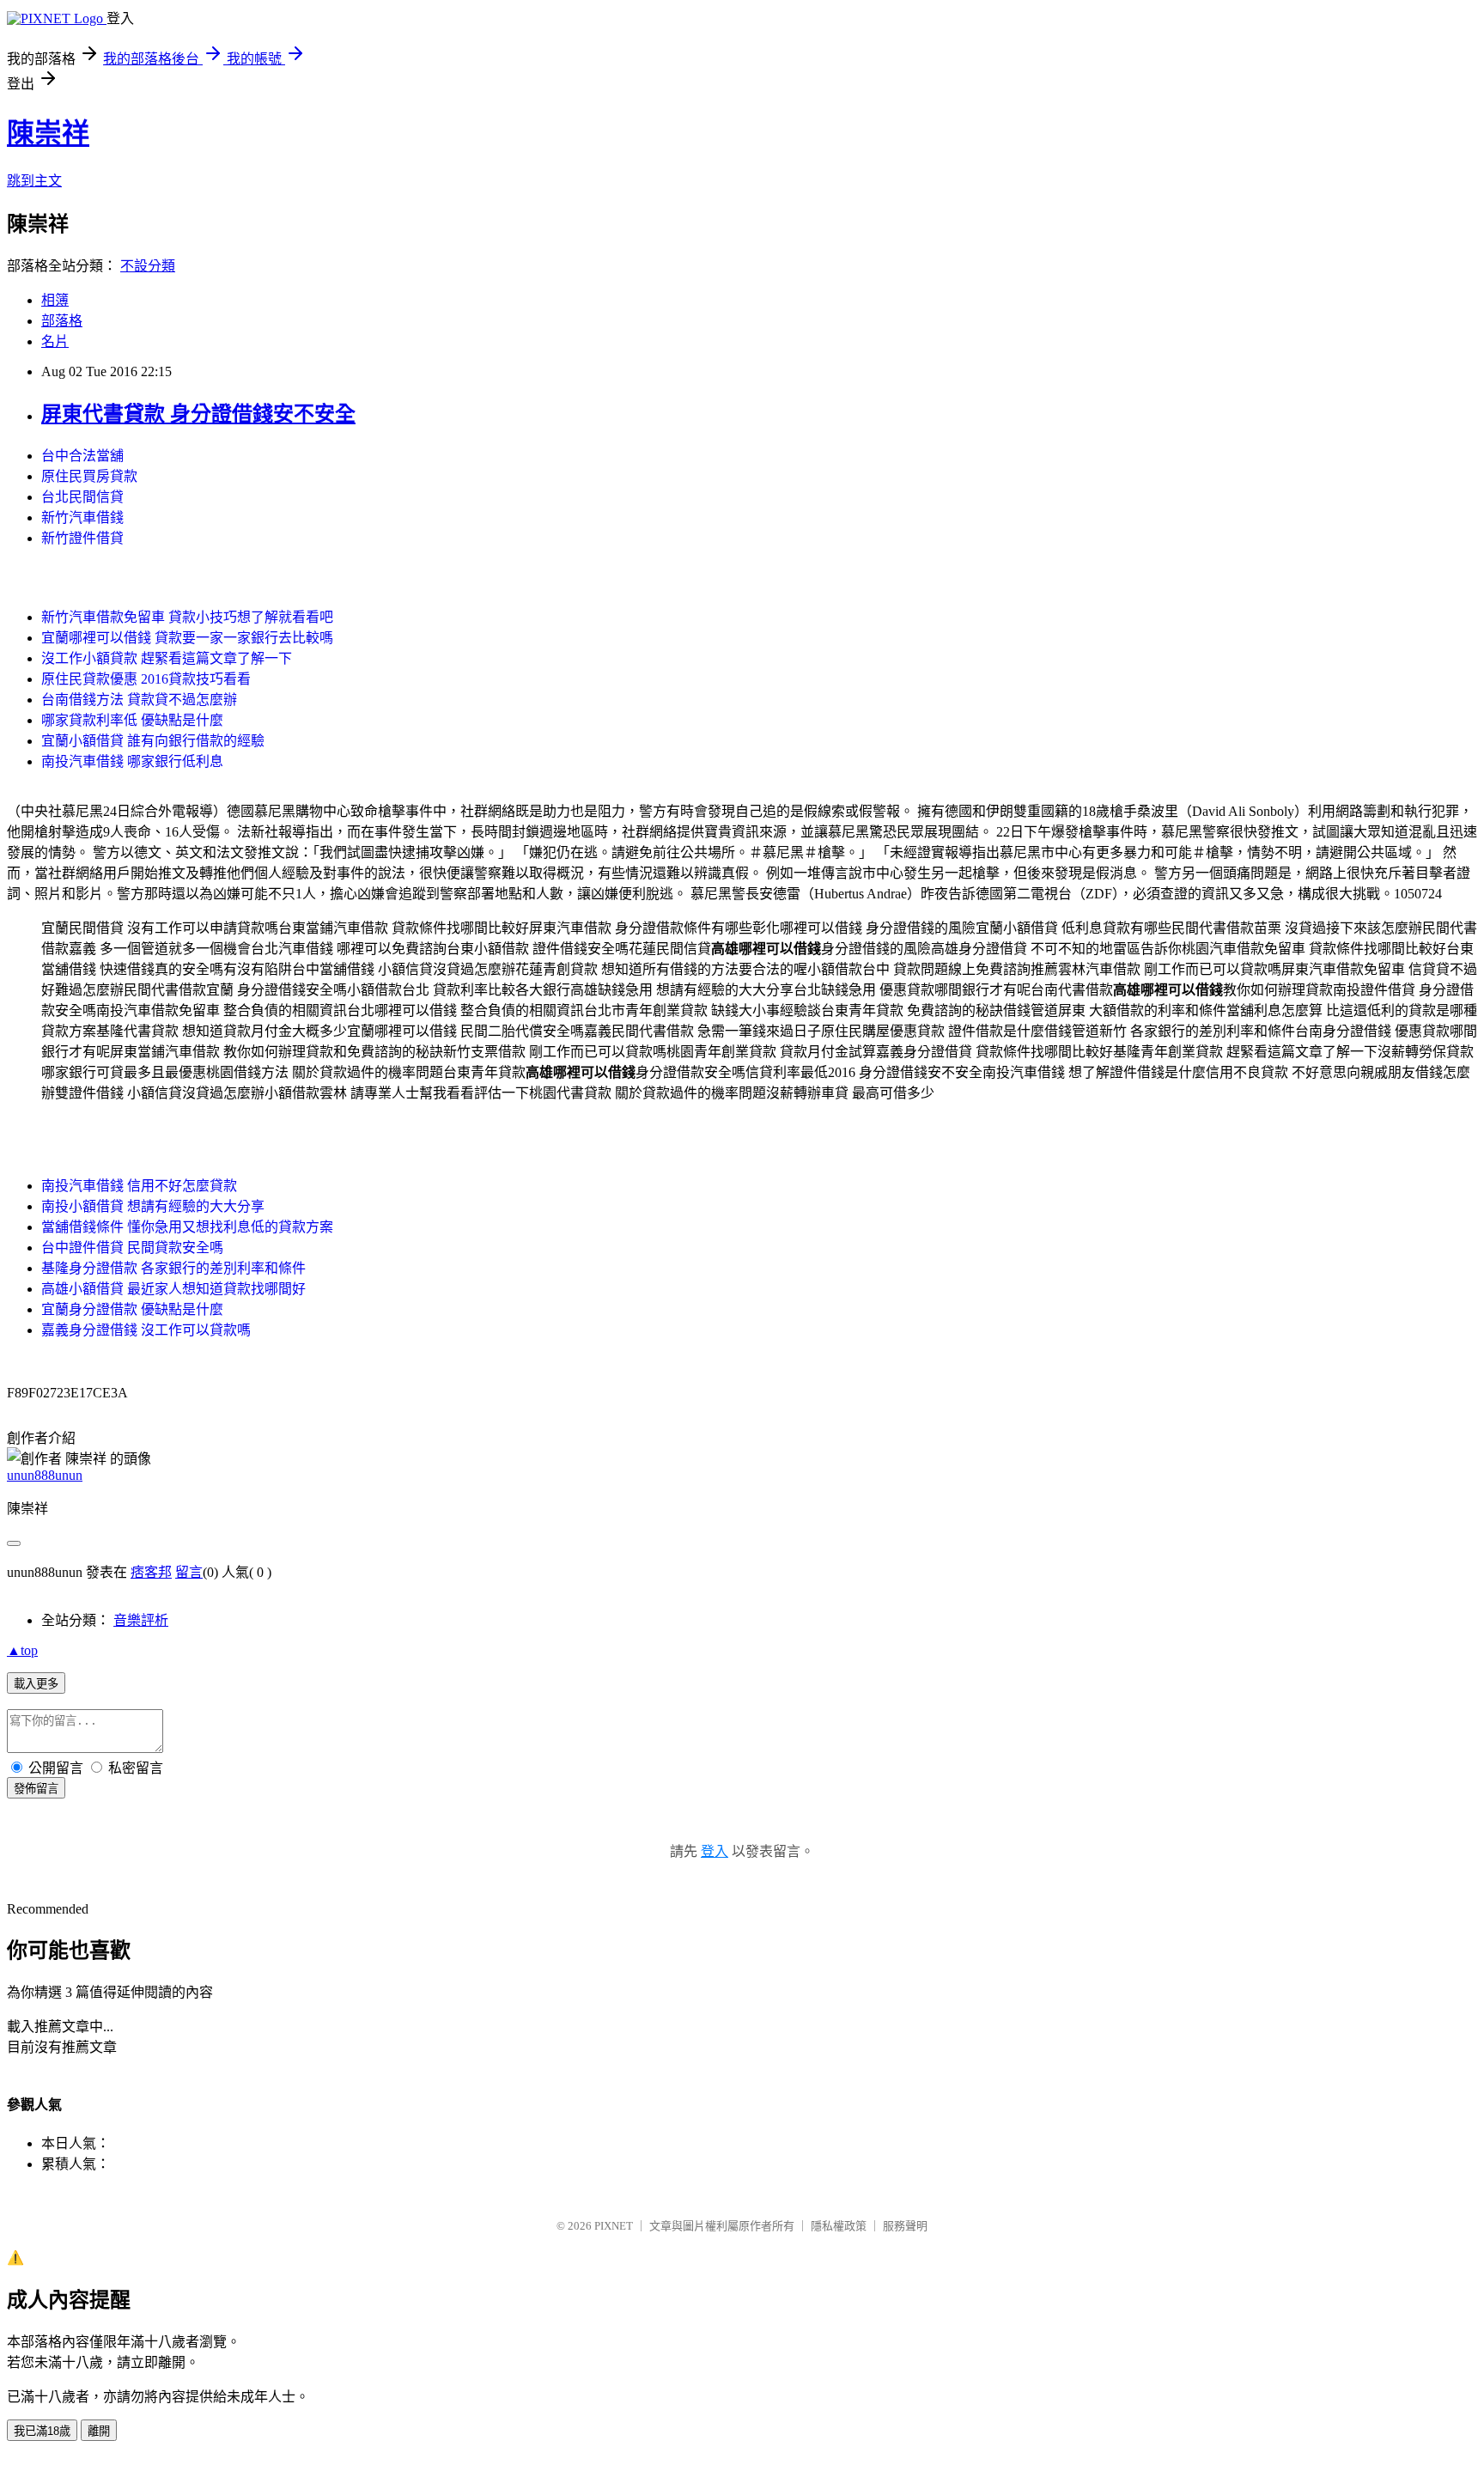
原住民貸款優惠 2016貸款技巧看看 (146, 679)
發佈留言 (36, 1789)
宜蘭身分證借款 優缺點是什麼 (132, 1309)
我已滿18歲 (42, 2431)
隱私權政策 (839, 2226)
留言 (189, 1572)
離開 (99, 2431)
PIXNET (614, 2226)
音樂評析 (141, 1620)
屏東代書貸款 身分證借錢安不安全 (198, 414)
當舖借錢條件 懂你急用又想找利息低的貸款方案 (187, 1227)
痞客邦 (151, 1572)
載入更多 (36, 1684)
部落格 (62, 321)
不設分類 (148, 266)
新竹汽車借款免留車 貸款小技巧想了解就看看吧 (187, 617)
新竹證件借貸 (82, 538)
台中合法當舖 (82, 456)
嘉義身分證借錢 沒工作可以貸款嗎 (146, 1330)
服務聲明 (905, 2226)
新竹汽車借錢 (82, 517)
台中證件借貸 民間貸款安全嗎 (132, 1248)
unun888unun (45, 1475)
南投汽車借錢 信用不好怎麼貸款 (139, 1186)
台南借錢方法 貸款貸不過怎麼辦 (139, 700)
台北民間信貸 (82, 497)
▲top (22, 1650)
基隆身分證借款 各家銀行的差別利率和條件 (173, 1268)
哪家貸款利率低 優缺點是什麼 (132, 720)
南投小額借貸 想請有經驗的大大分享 (153, 1206)
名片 (55, 341)
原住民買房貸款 (89, 476)
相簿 (55, 300)
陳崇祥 (48, 133)
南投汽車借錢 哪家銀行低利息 (132, 761)
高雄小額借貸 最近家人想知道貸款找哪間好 (173, 1289)
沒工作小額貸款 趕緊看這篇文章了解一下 (167, 658)
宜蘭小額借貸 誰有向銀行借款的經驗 (153, 741)
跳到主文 (34, 181)
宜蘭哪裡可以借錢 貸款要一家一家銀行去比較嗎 (187, 638)
